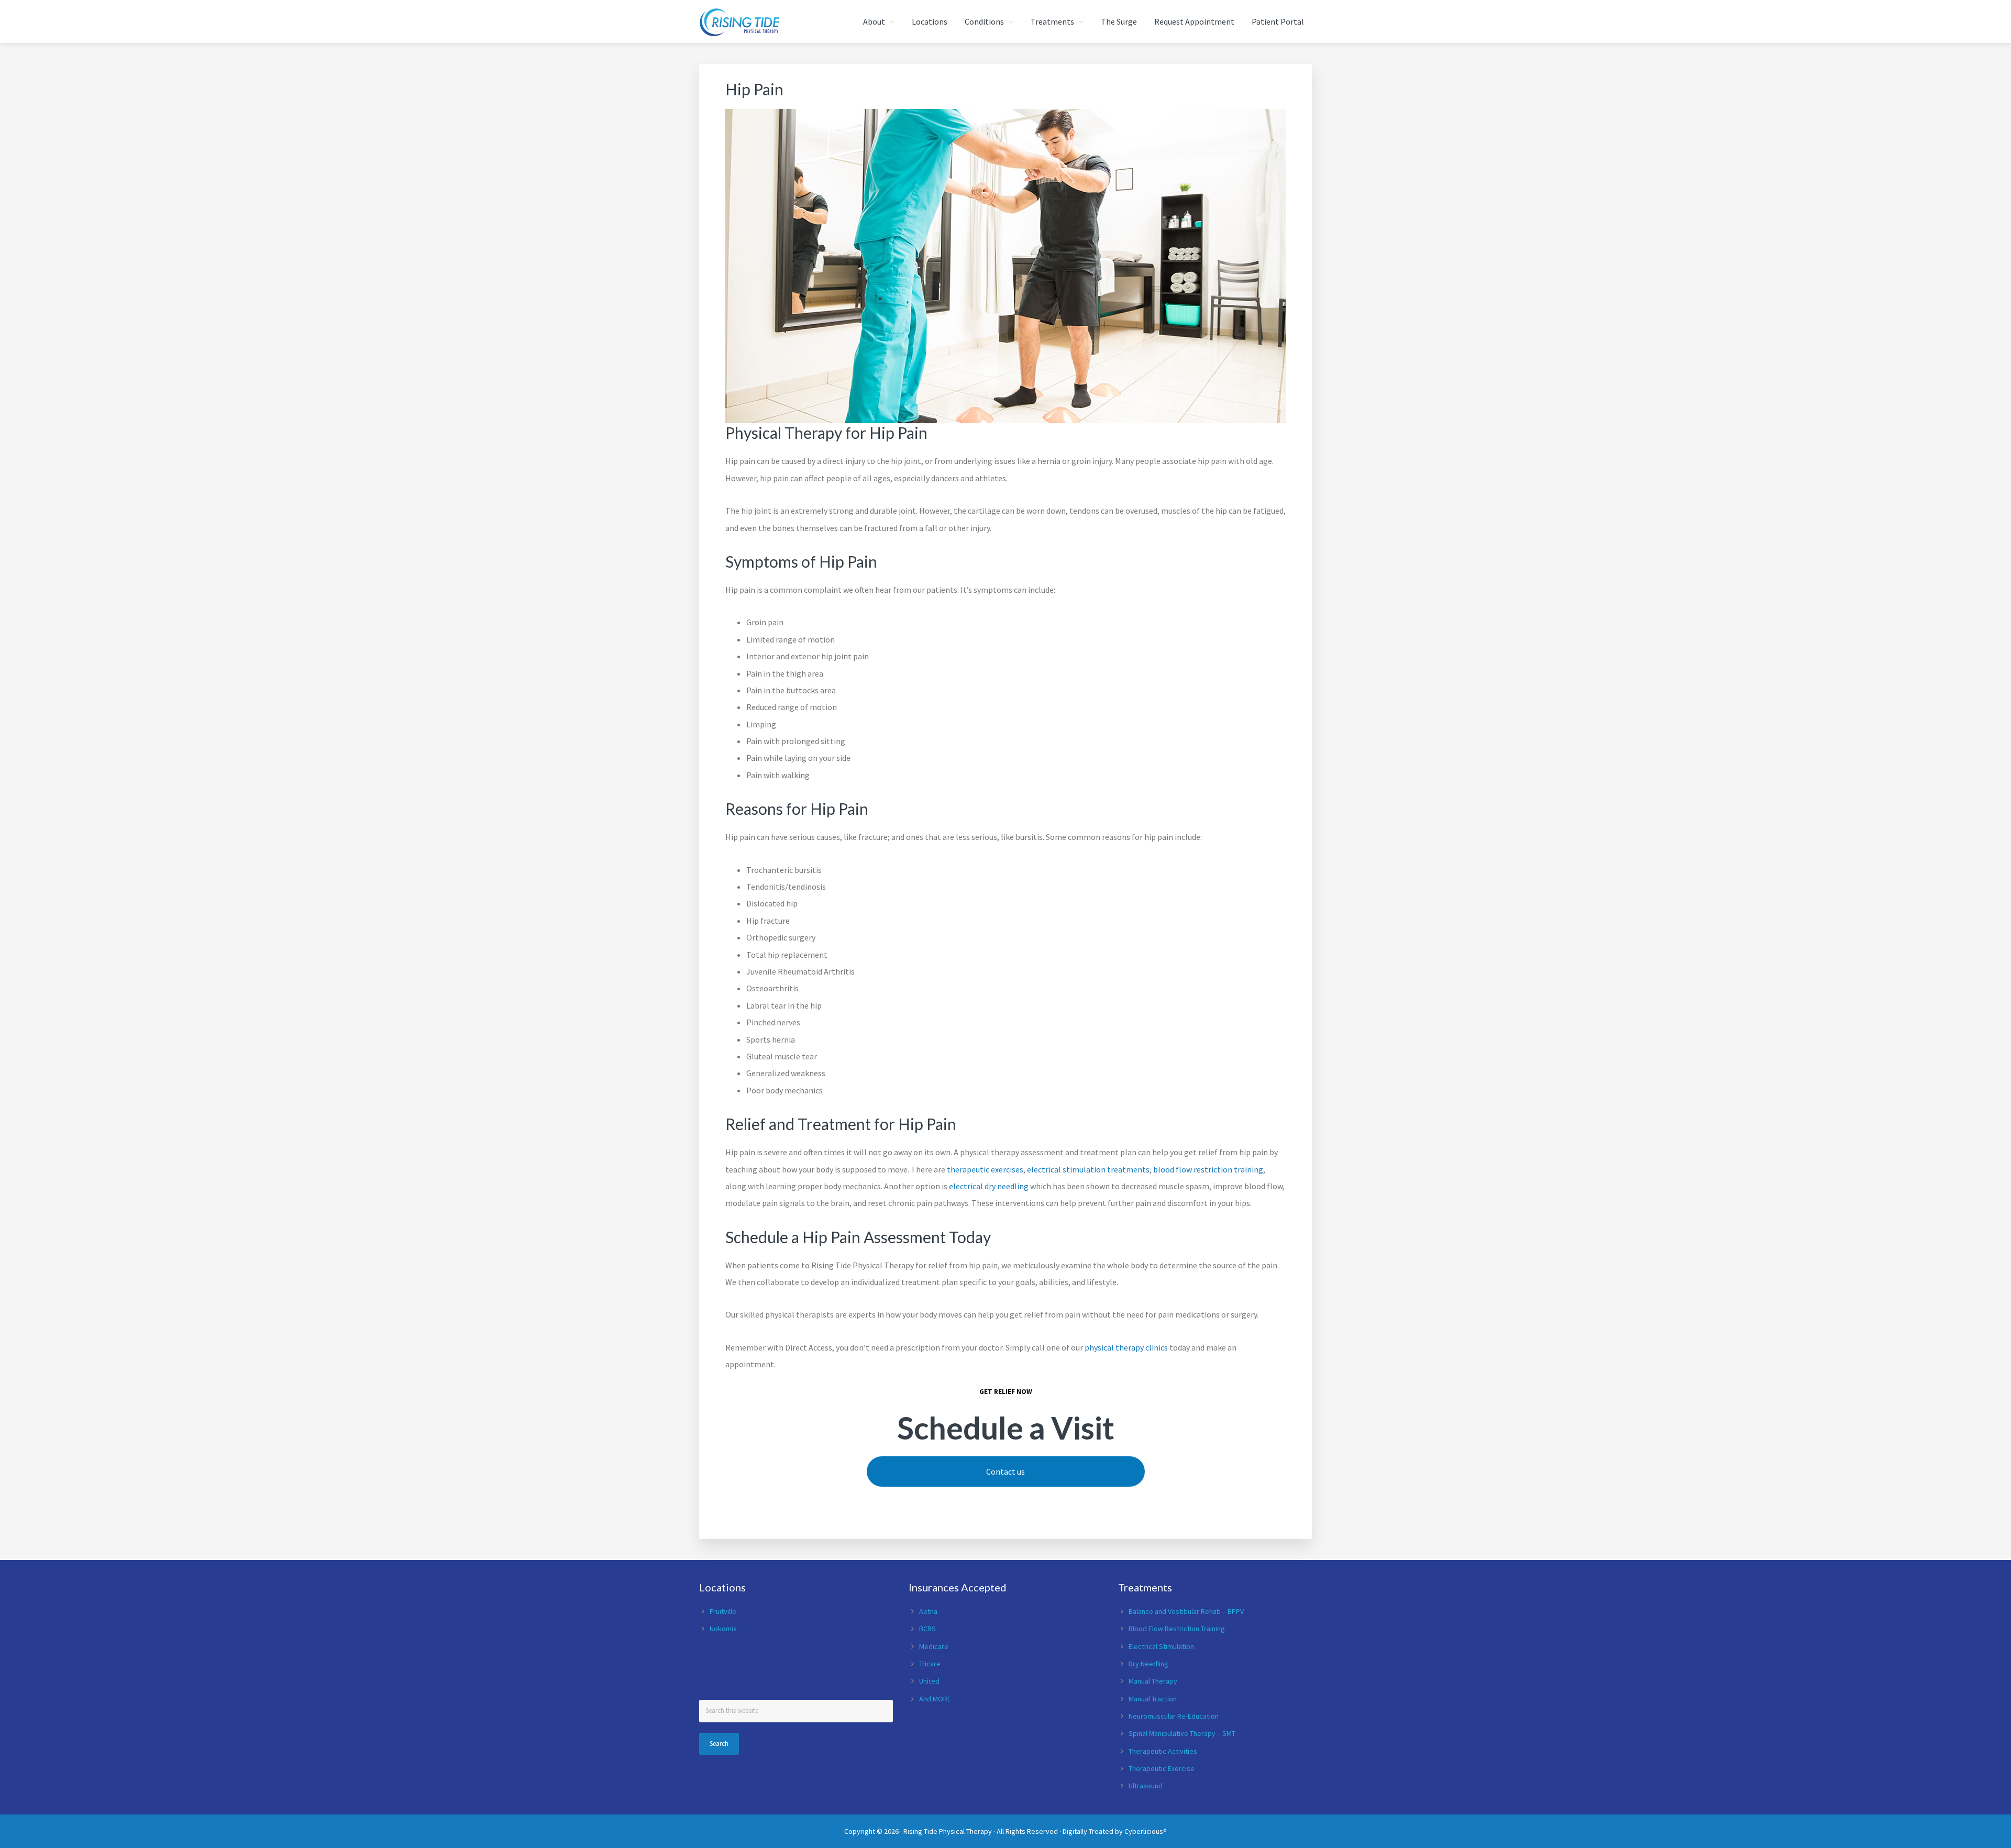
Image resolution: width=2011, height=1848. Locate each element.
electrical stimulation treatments (1088, 1169)
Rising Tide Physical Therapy (948, 1831)
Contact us (1005, 1471)
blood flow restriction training (1208, 1169)
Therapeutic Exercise (1162, 1768)
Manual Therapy (1153, 1681)
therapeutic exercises (984, 1169)
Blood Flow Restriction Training (1177, 1629)
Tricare (930, 1664)
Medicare (934, 1646)
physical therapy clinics (1126, 1347)
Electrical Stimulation (1161, 1646)
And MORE (935, 1699)
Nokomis (723, 1629)
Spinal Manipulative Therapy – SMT (1182, 1733)
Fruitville (723, 1611)
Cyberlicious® (1146, 1831)
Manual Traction (1153, 1699)
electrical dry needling (989, 1186)
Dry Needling (1148, 1664)
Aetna (928, 1611)
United (929, 1681)
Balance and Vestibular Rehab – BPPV (1186, 1611)
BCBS (927, 1629)
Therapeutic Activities (1163, 1751)
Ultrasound (1146, 1786)
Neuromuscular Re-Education (1174, 1716)
